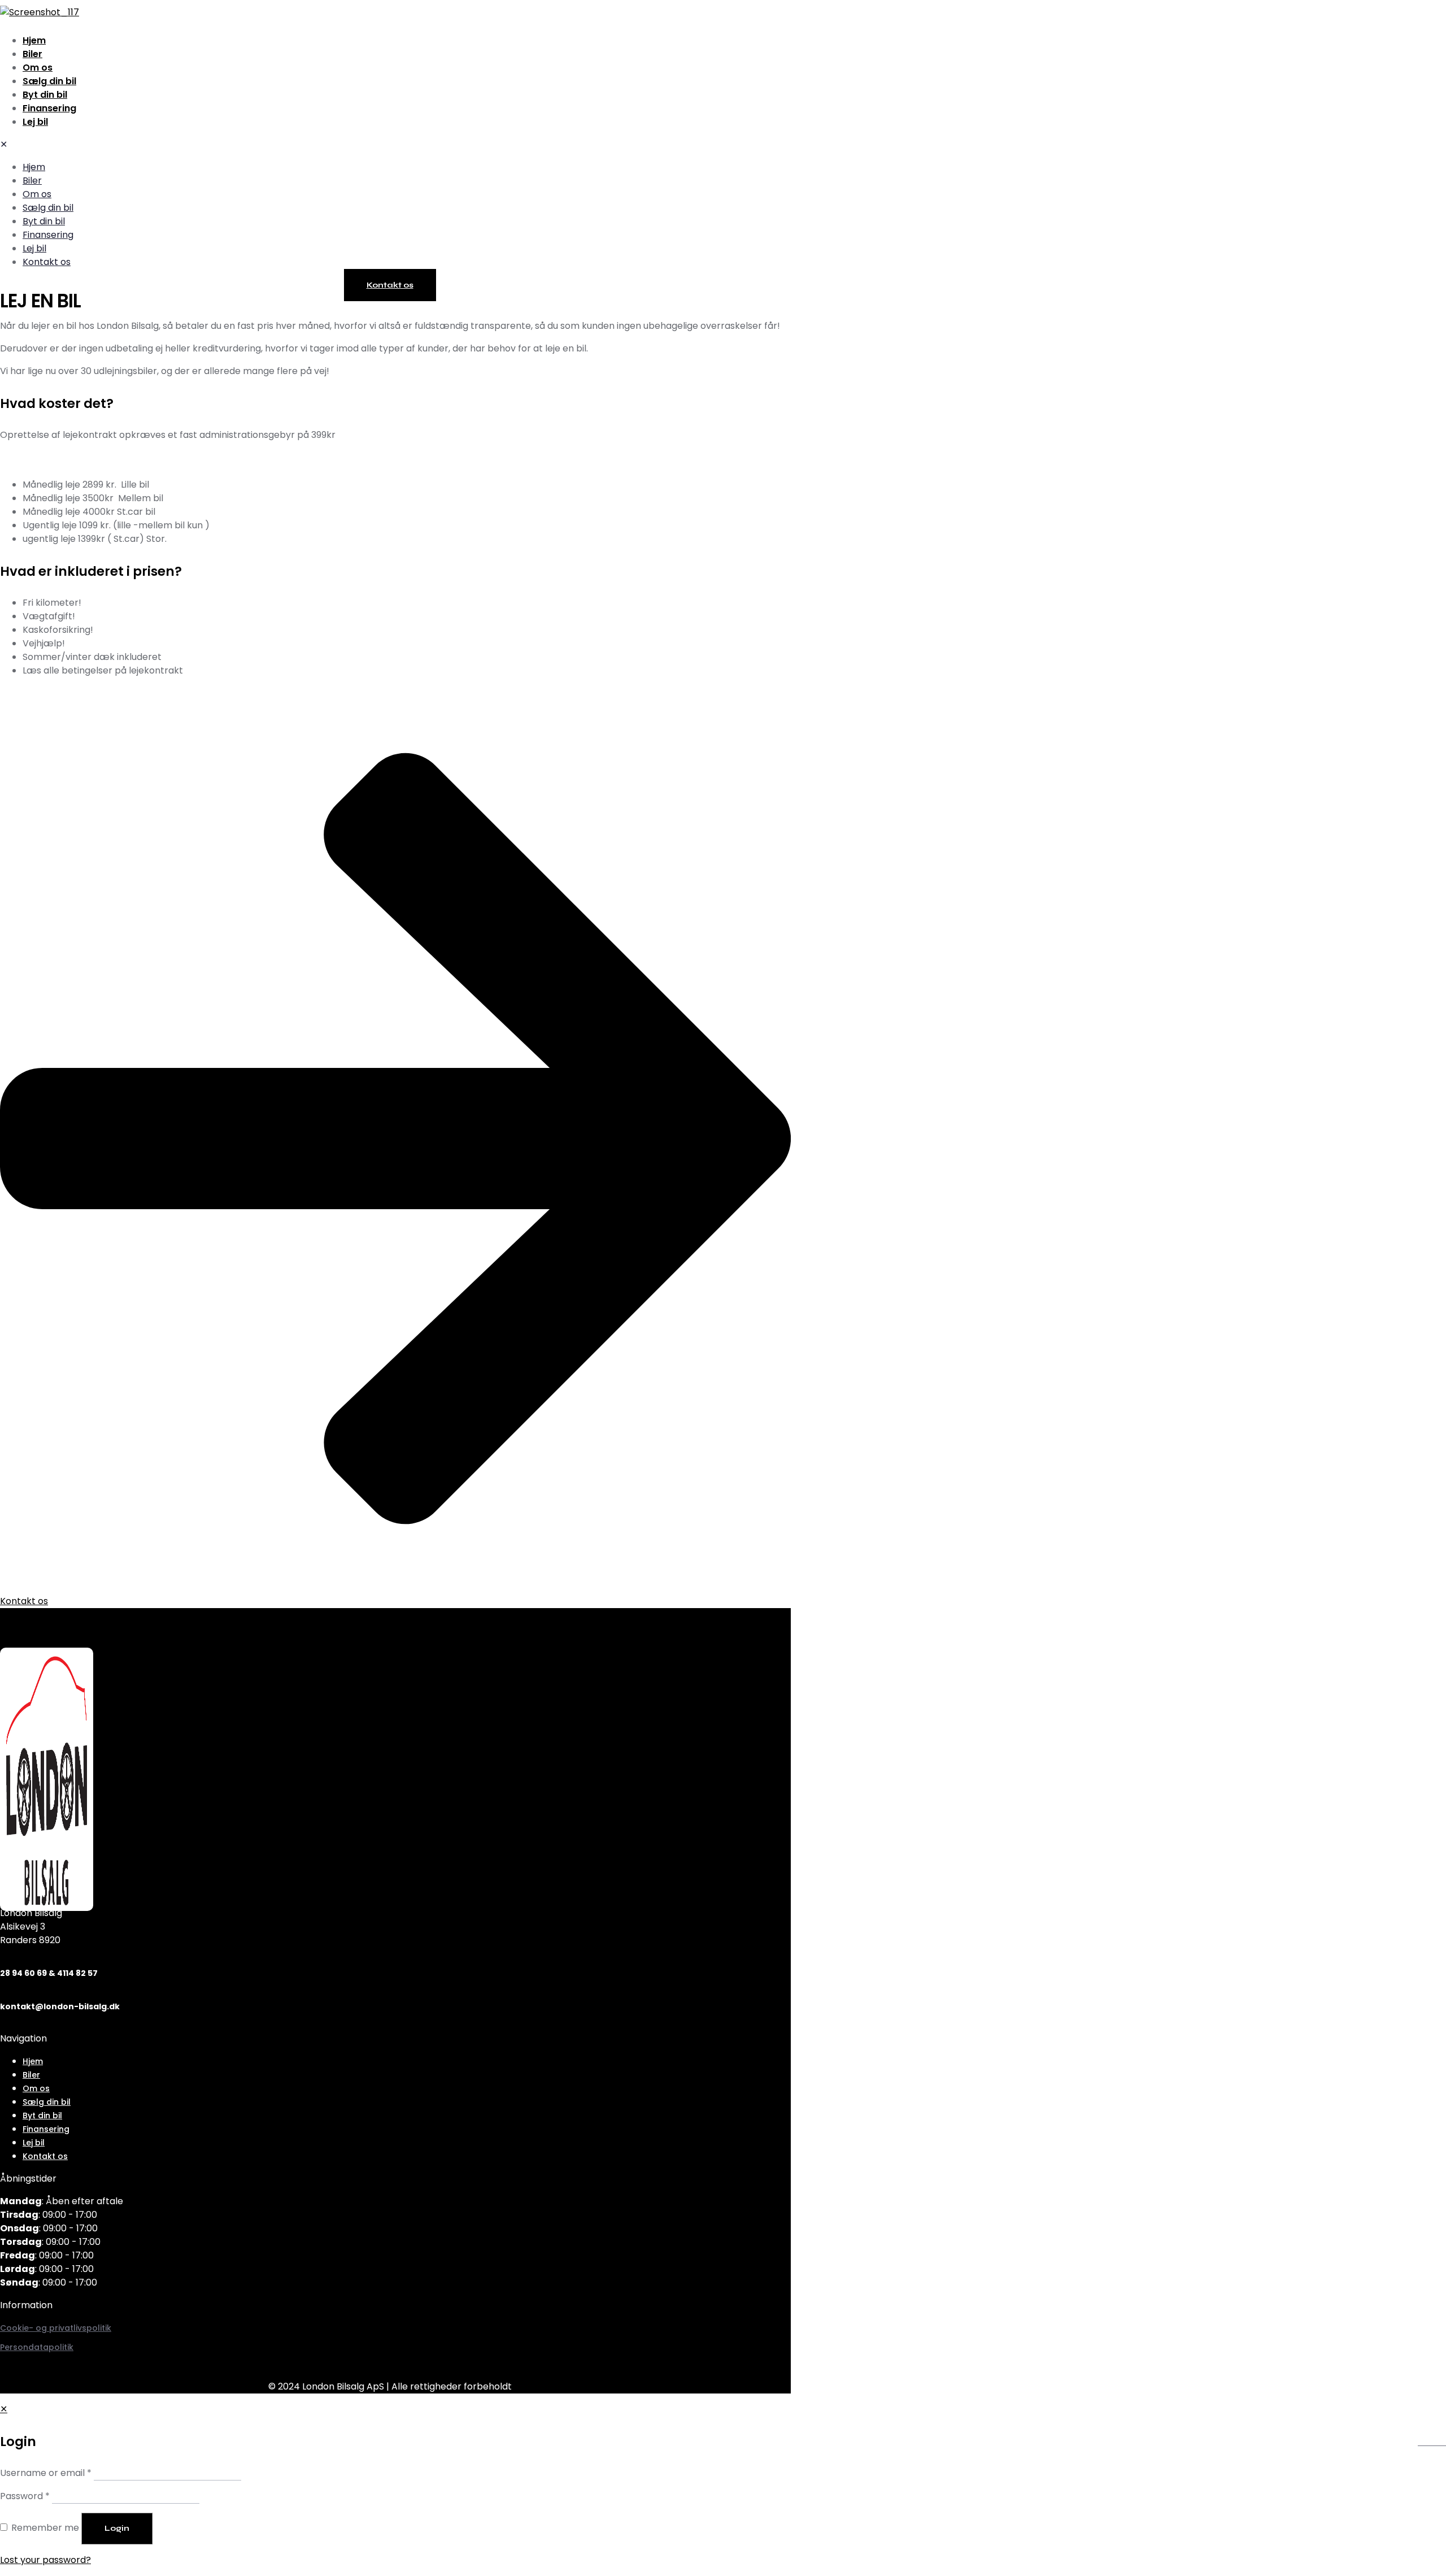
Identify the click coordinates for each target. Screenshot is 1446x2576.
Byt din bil (42, 2115)
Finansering (46, 2129)
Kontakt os (45, 2156)
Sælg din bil (47, 2102)
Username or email (46, 2473)
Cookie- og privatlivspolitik (56, 2328)
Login (117, 2528)
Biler (31, 2075)
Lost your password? (45, 2560)
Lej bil (34, 2143)
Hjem (33, 2061)
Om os (36, 2088)
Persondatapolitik (37, 2347)
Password (25, 2496)
